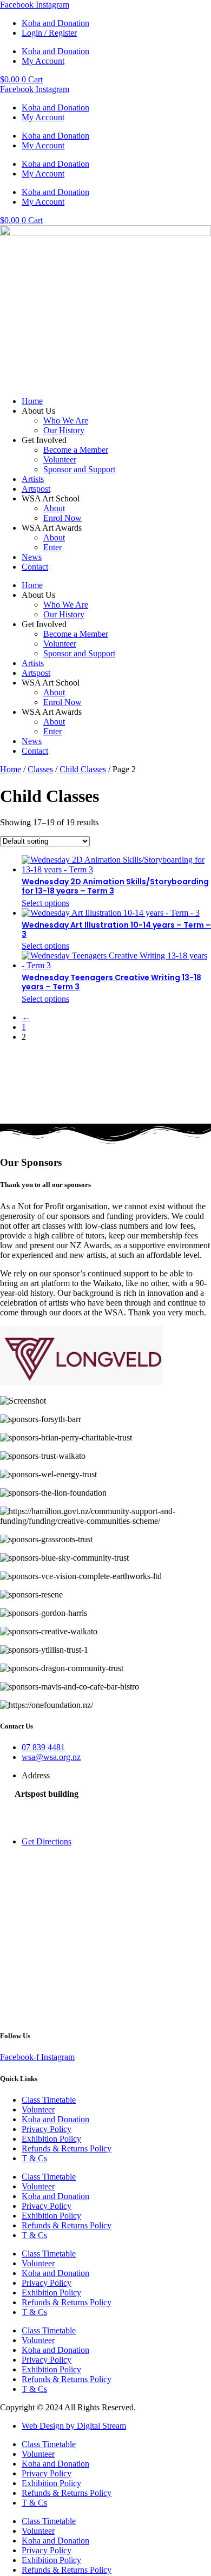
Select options (45, 903)
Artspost (36, 489)
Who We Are (66, 420)
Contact (35, 567)
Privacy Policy (47, 2129)
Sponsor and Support (79, 469)
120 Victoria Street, (48, 1804)
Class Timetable (49, 2100)
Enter (52, 547)
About (54, 508)
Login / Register (49, 33)
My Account (43, 61)
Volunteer (60, 459)
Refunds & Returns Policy (67, 2148)
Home (32, 401)
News (32, 557)
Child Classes (83, 769)
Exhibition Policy (51, 2139)
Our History (64, 430)
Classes (40, 769)
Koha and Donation (55, 23)
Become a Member (76, 450)
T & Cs (34, 2158)
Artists (33, 479)
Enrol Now (62, 518)
